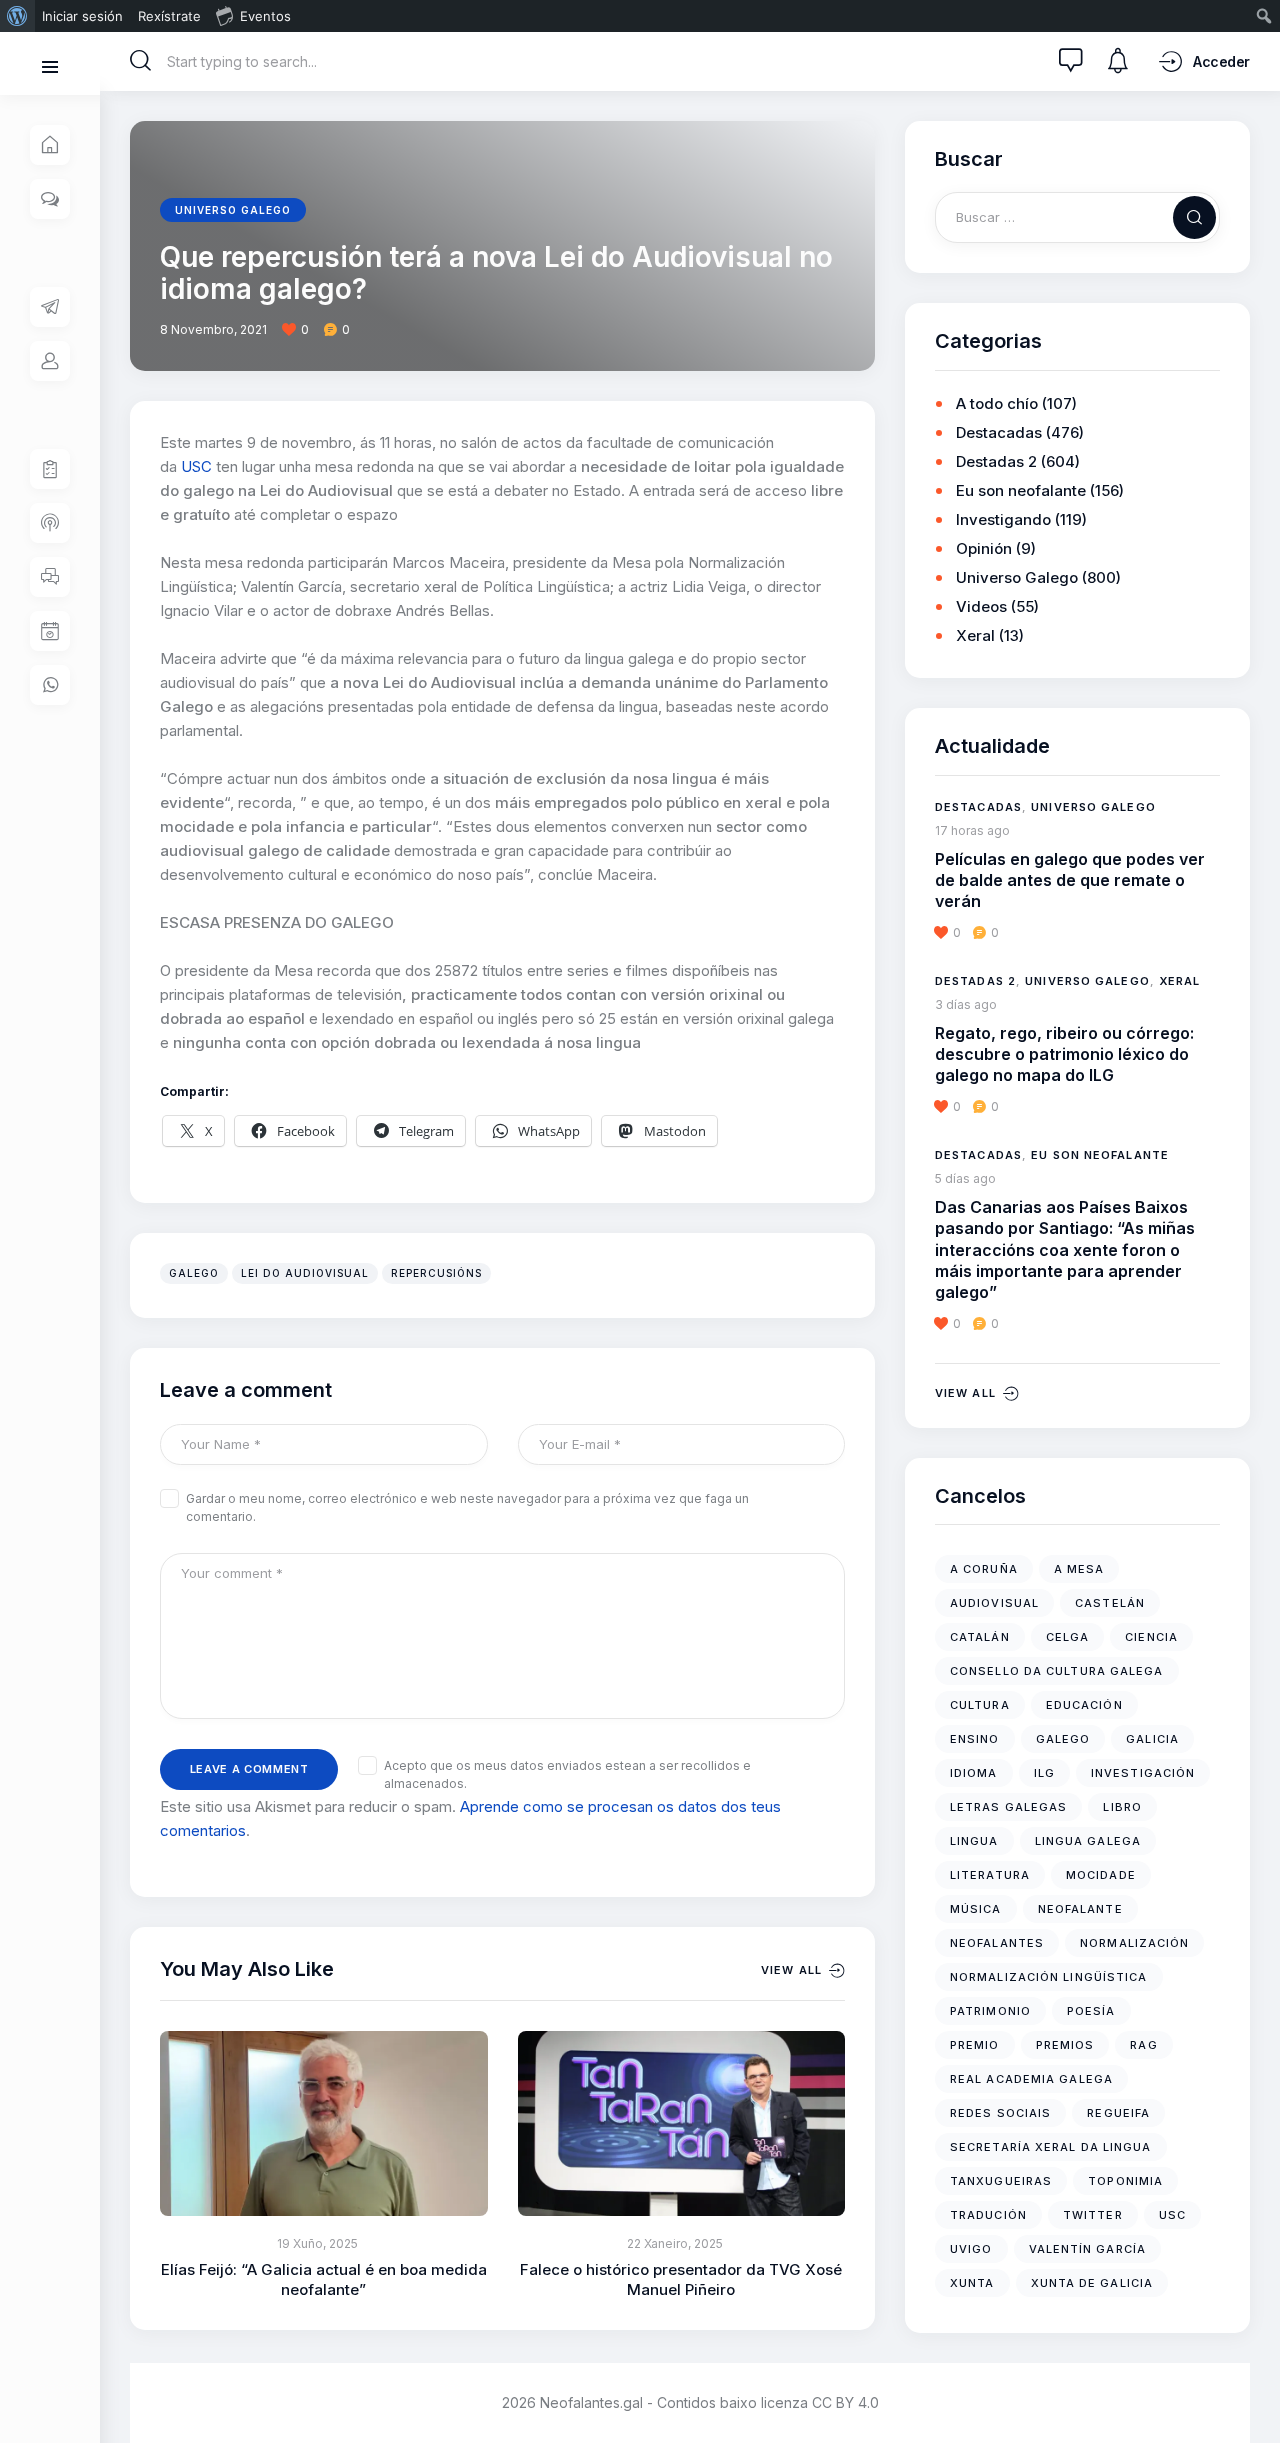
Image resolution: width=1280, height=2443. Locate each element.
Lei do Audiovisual (305, 1273)
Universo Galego (233, 210)
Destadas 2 (996, 461)
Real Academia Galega (1031, 2079)
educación (1084, 1705)
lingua (974, 1841)
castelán (1110, 1603)
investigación (1143, 1773)
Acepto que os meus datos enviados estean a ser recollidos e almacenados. (567, 1774)
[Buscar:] (1077, 216)
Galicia (1152, 1739)
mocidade (1101, 1875)
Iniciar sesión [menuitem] (82, 16)
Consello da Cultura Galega (1057, 1671)
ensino (975, 1739)
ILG (1044, 1773)
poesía (1091, 2011)
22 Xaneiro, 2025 (675, 2243)
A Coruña (984, 1569)
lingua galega (1088, 1841)
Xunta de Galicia (1092, 2283)
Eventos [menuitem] (265, 16)
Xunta (972, 2283)
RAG (1143, 2045)
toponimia (1125, 2181)
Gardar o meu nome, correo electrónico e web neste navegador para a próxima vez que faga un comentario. (467, 1507)
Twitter (1093, 2215)
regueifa (1118, 2113)
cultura (980, 1705)
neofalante (1080, 1909)
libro (1122, 1807)
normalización (1134, 1943)
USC (196, 466)
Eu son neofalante (1021, 490)
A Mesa (1079, 1569)
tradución (988, 2215)
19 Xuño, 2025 (317, 2243)
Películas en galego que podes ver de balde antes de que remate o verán (1070, 880)
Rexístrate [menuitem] (169, 16)
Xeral (975, 635)
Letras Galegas (1008, 1807)
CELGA (1068, 1637)
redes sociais (1000, 2113)
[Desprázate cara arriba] (1250, 2390)
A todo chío (997, 403)
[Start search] (141, 61)
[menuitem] (17, 16)
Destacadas (999, 432)
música (976, 1909)
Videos (981, 606)
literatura (990, 1875)
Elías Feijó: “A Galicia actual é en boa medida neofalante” (324, 2279)
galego (194, 1273)
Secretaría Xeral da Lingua (1051, 2147)
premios (1065, 2045)
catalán (980, 1637)
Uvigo (971, 2249)
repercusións (436, 1273)
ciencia (1151, 1637)
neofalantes (997, 1943)
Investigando (1003, 519)
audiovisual (994, 1603)
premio (975, 2045)
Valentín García (1088, 2249)
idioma (974, 1773)
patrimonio (990, 2011)
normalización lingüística (1049, 1977)
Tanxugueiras (1001, 2181)
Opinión (984, 548)
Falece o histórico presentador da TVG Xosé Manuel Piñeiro (681, 2279)
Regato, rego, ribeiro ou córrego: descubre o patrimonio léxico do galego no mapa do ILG (1064, 1054)
